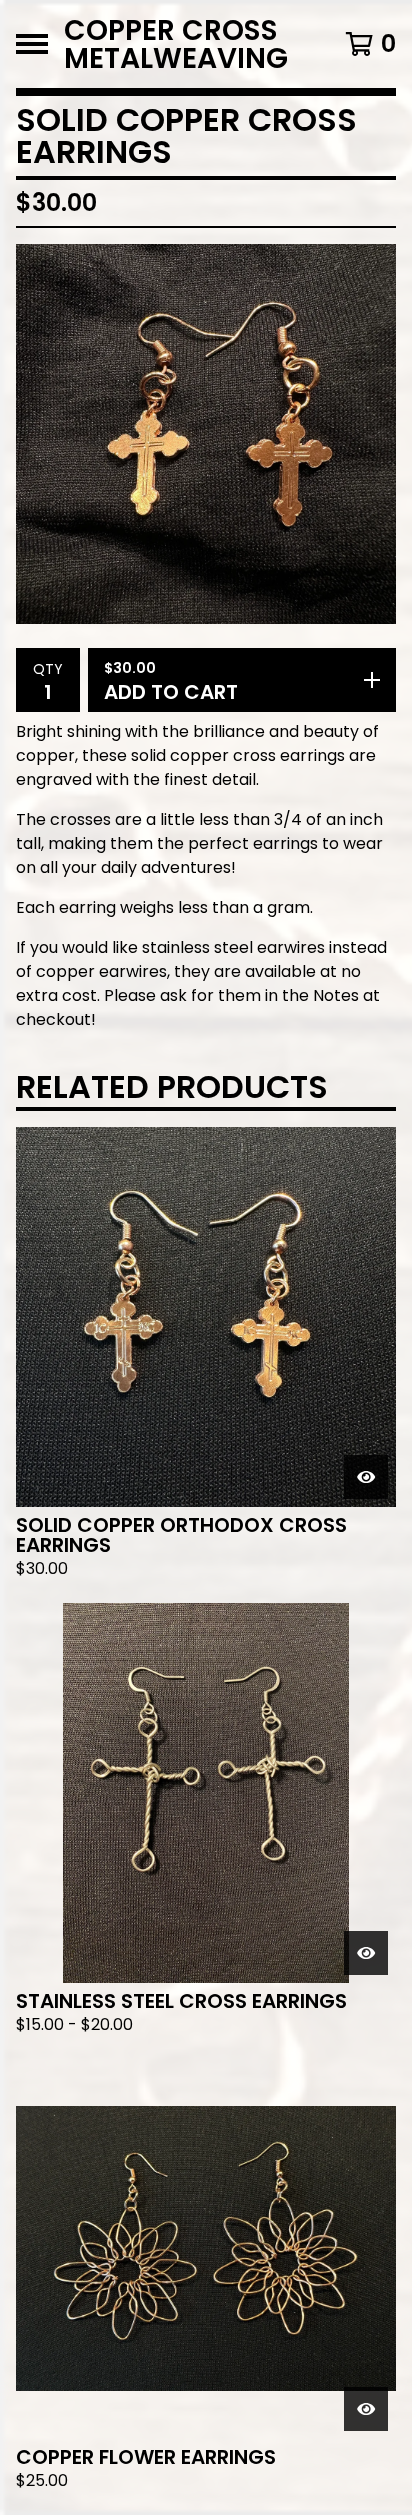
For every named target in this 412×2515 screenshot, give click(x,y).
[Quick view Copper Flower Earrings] (366, 2409)
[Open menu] (32, 44)
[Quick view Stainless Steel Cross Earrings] (366, 1953)
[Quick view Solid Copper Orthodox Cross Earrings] (366, 1477)
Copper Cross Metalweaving (176, 44)
